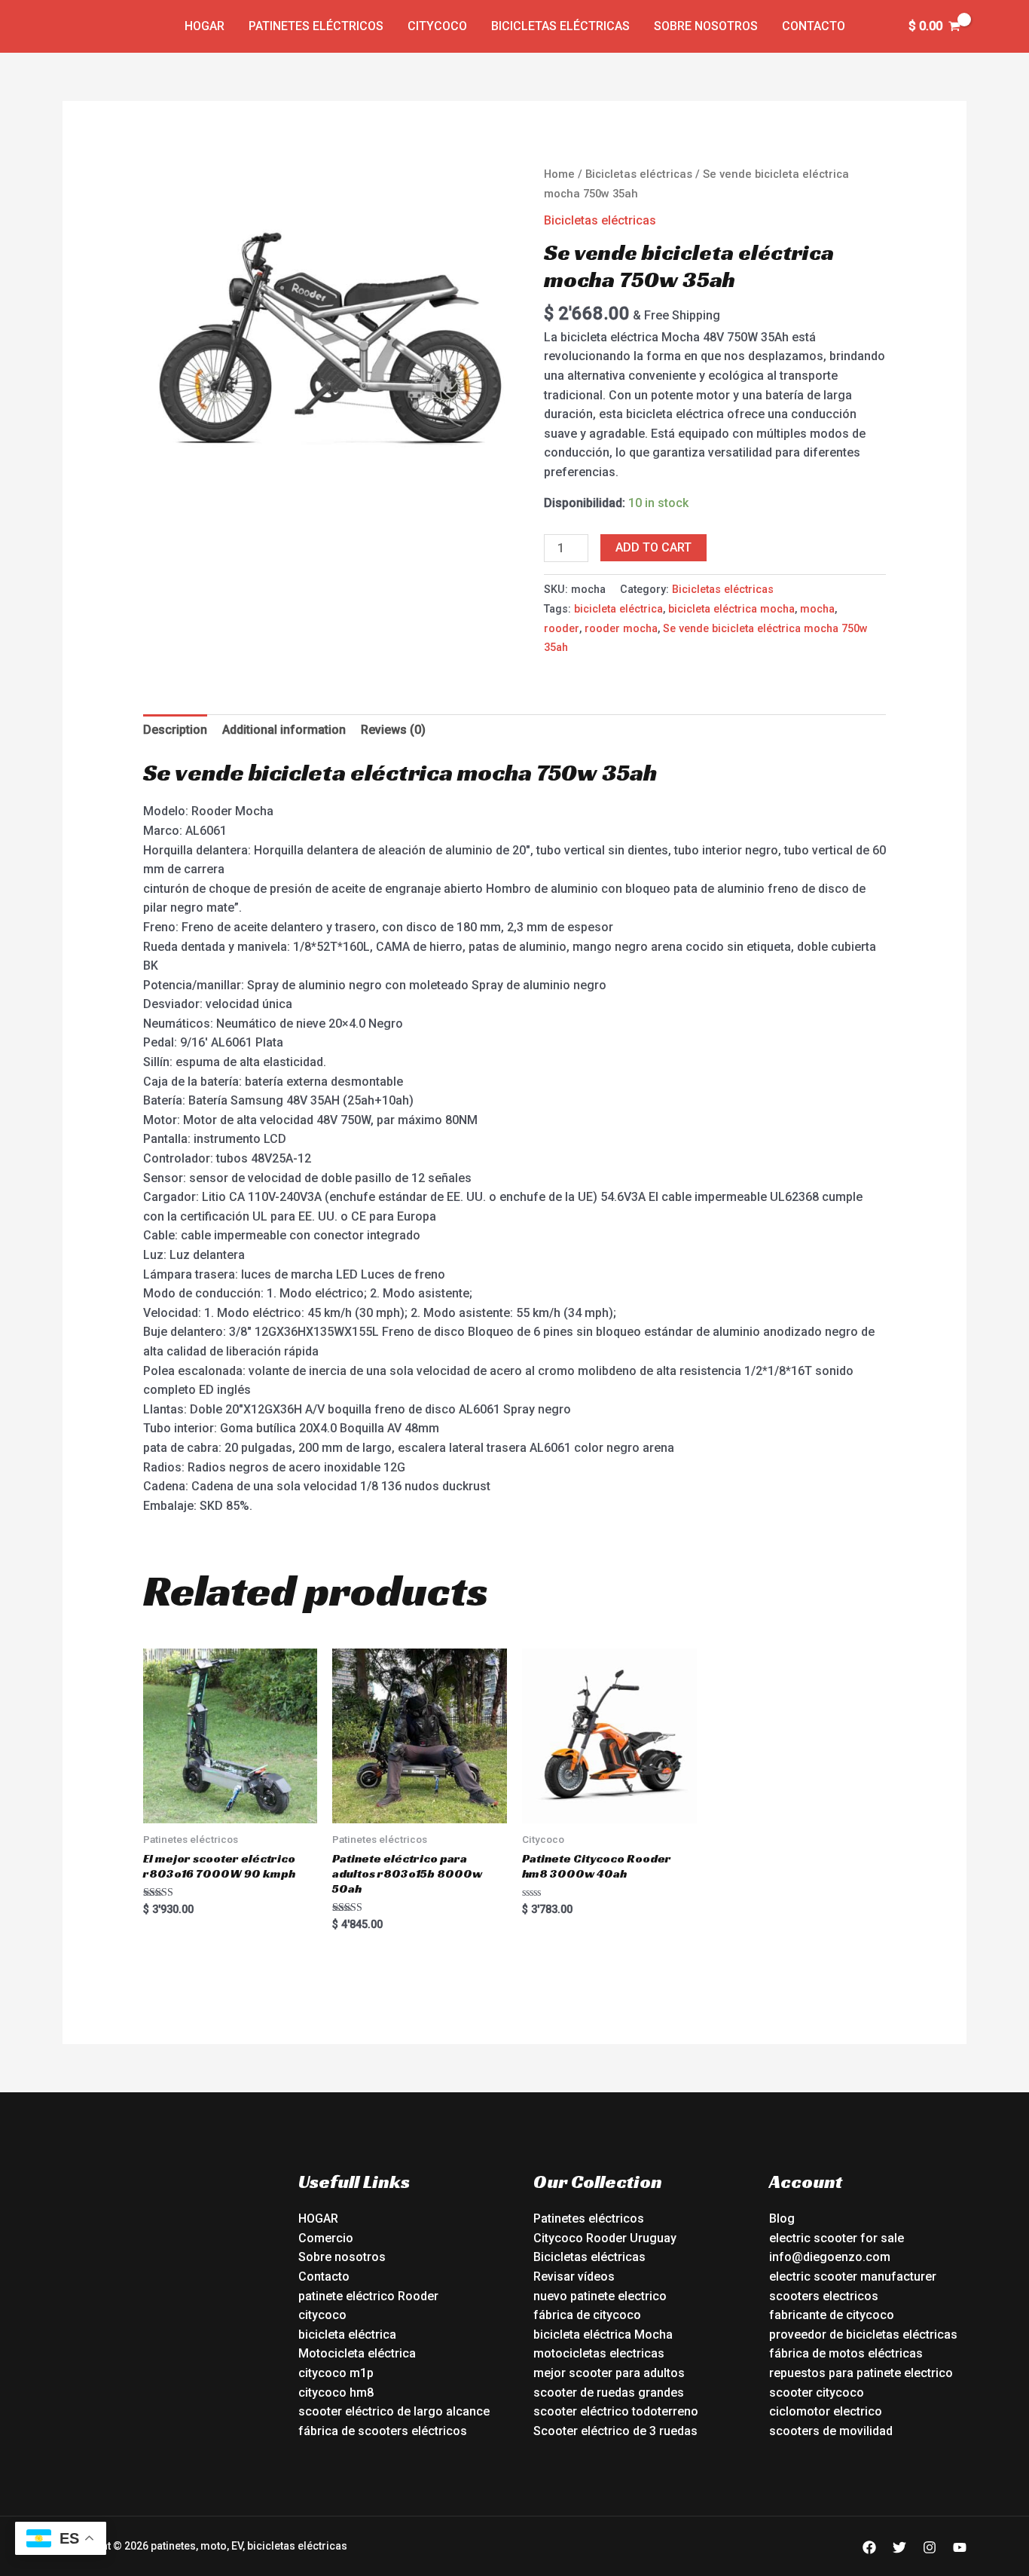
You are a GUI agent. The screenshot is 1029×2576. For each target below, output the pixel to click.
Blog (782, 2218)
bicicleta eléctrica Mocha (603, 2335)
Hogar (205, 26)
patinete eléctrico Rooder (368, 2296)
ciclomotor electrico (826, 2411)
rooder (562, 629)
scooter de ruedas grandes (609, 2393)
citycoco (322, 2315)
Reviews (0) (393, 730)
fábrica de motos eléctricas (846, 2353)
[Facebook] (869, 2547)
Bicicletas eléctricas (560, 26)
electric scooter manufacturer (853, 2277)
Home (559, 174)
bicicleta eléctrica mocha (731, 609)
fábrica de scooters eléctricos (383, 2431)
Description (175, 730)
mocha (817, 609)
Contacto (814, 26)
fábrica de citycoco (587, 2315)
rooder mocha (621, 629)
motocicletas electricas (599, 2353)
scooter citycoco (817, 2393)
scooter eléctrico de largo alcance (394, 2411)
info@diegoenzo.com (830, 2257)
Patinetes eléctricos (316, 26)
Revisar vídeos (574, 2277)
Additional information (284, 730)
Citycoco (437, 26)
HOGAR (318, 2218)
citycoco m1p (336, 2373)
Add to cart (653, 547)
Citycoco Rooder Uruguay (605, 2238)
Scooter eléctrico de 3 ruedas (615, 2431)
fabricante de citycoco (832, 2315)
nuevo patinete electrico (600, 2296)
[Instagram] (930, 2547)
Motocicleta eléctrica (357, 2353)
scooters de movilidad (831, 2431)
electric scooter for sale (837, 2238)
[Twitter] (899, 2547)
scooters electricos (824, 2296)
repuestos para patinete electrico (861, 2373)
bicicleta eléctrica (618, 609)
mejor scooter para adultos (609, 2373)
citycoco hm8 (336, 2393)
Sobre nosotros (706, 26)
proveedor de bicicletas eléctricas (863, 2335)
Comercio (326, 2238)
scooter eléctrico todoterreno (616, 2411)
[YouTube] (960, 2547)
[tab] (175, 730)
